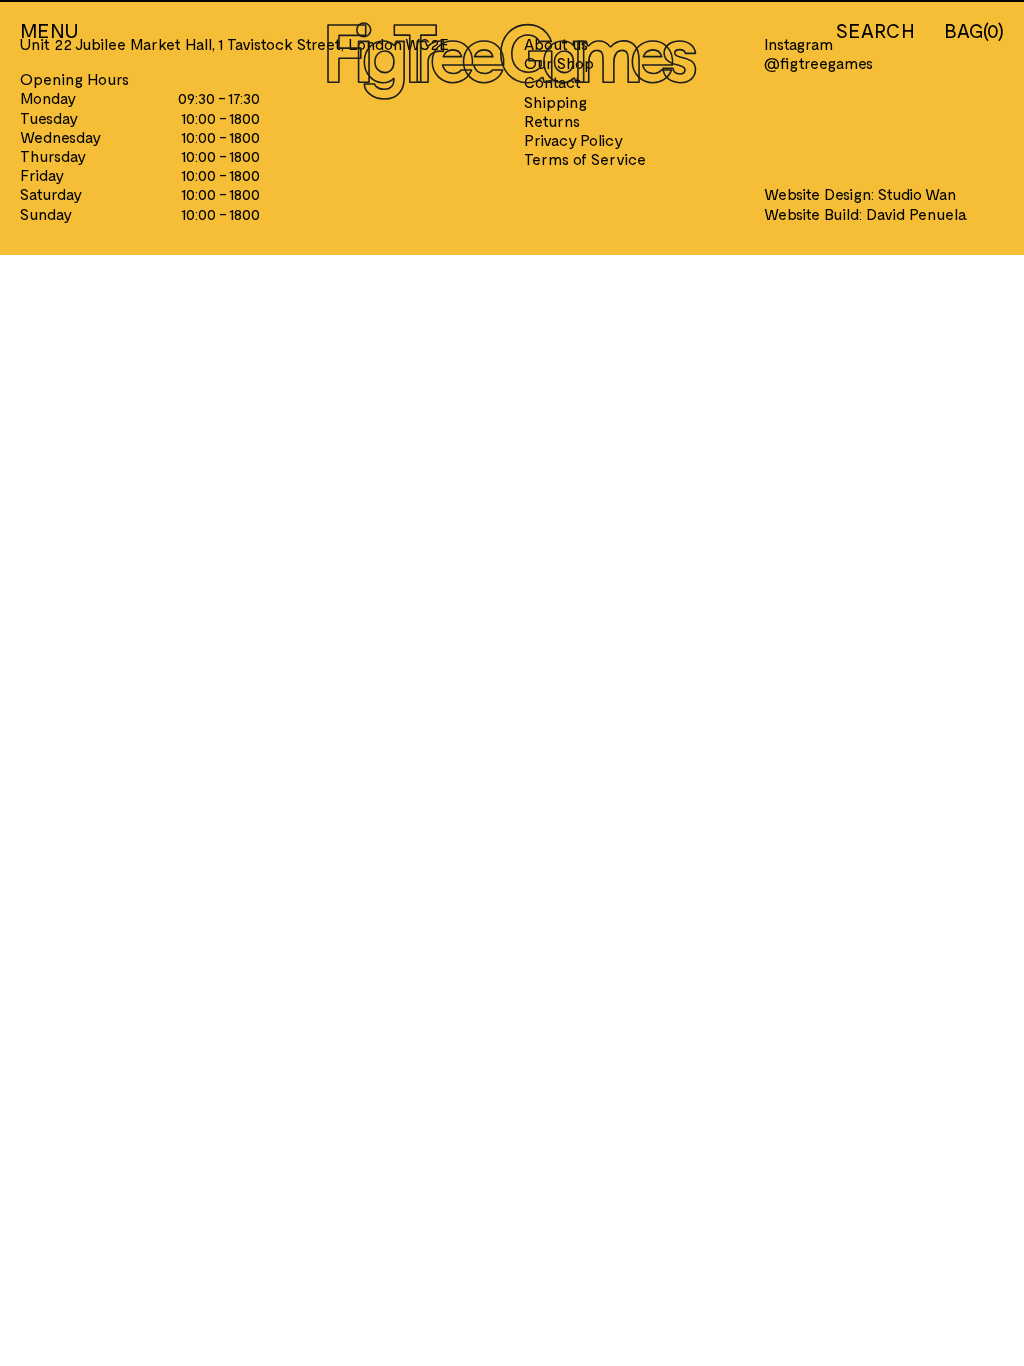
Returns (552, 120)
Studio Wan (917, 193)
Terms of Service (585, 158)
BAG (974, 30)
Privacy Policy (573, 139)
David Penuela (916, 213)
